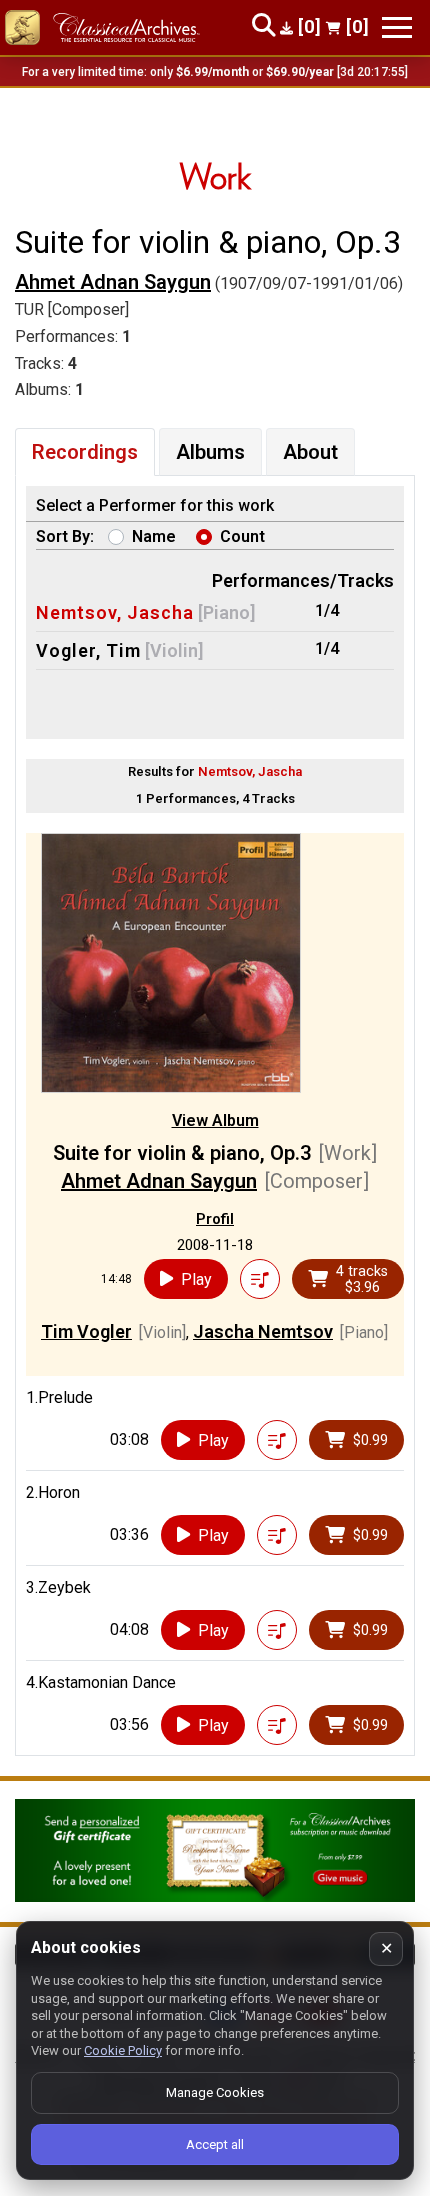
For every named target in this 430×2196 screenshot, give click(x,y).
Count (242, 536)
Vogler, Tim (88, 650)
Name (154, 536)
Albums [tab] (210, 452)
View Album (215, 1120)
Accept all (215, 2144)
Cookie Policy (123, 2050)
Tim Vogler (86, 1331)
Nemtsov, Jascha (115, 612)
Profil (215, 1219)
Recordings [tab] (85, 452)
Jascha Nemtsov (263, 1331)
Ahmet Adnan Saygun (113, 282)
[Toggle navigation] (397, 27)
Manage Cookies (215, 2092)
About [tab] (310, 452)
